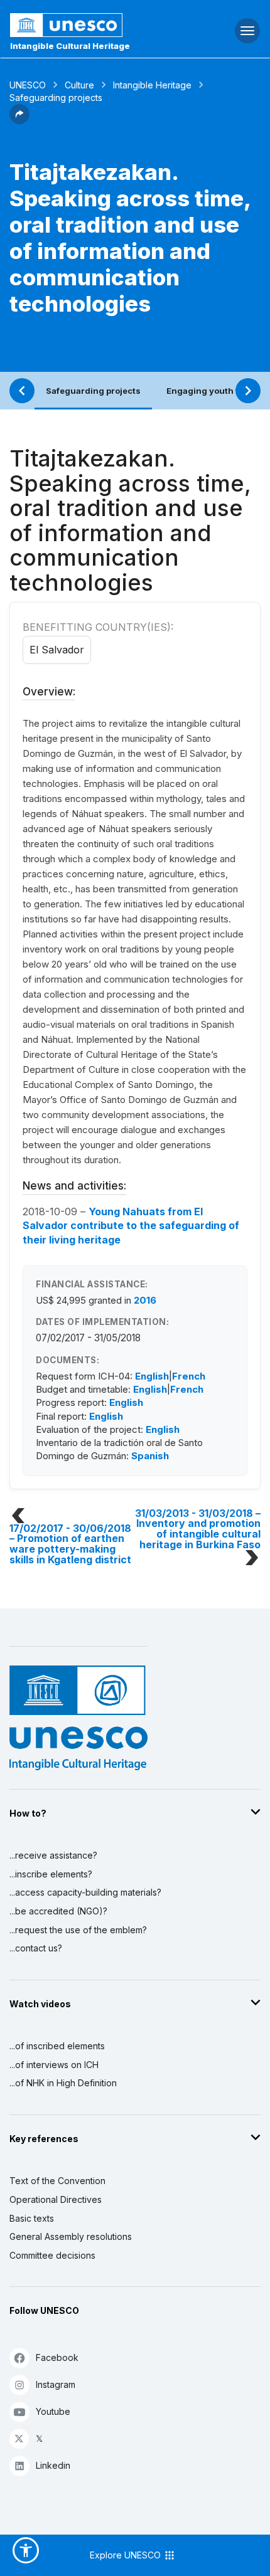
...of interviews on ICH (54, 2065)
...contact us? (36, 1948)
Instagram (56, 2384)
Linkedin (53, 2465)
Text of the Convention (57, 2181)
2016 (145, 1300)
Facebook (57, 2357)
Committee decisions (52, 2255)
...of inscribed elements (57, 2046)
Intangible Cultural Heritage (70, 46)
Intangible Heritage (152, 85)
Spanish (150, 1456)
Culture (79, 85)
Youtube (53, 2411)
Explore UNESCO (127, 2555)
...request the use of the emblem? (78, 1930)
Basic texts (32, 2218)
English (152, 1376)
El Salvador (57, 650)
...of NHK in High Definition (63, 2083)
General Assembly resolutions (71, 2236)
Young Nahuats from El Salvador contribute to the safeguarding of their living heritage (131, 1226)
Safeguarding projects (93, 391)
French (189, 1376)
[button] (19, 120)
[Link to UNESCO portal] (90, 25)
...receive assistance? (53, 1855)
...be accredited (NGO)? (58, 1911)
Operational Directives (56, 2199)
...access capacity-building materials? (85, 1892)
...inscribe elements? (51, 1874)
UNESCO (28, 85)
